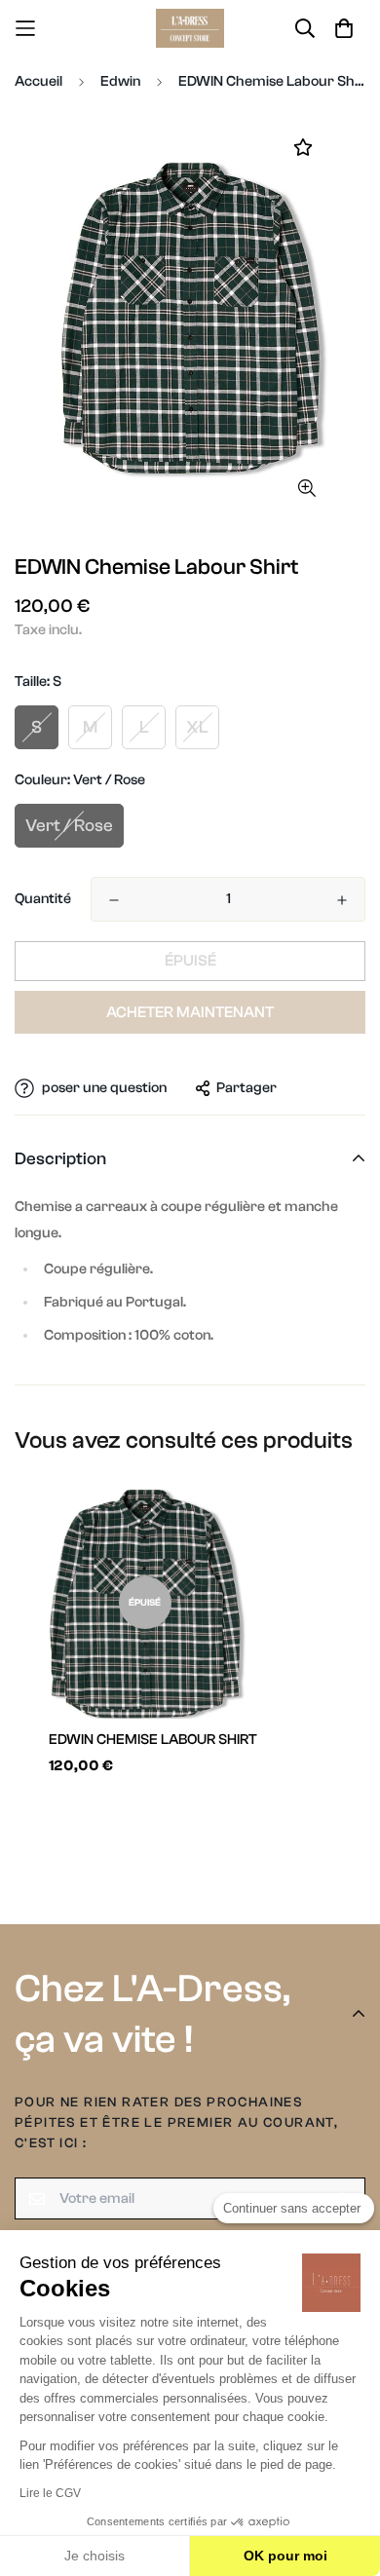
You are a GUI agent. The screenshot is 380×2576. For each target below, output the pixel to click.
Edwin (120, 81)
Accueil (38, 81)
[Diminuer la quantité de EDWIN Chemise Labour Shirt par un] (114, 900)
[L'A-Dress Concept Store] (190, 28)
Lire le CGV (50, 2493)
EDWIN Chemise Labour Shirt (153, 1740)
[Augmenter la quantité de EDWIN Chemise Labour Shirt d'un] (342, 900)
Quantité (43, 899)
